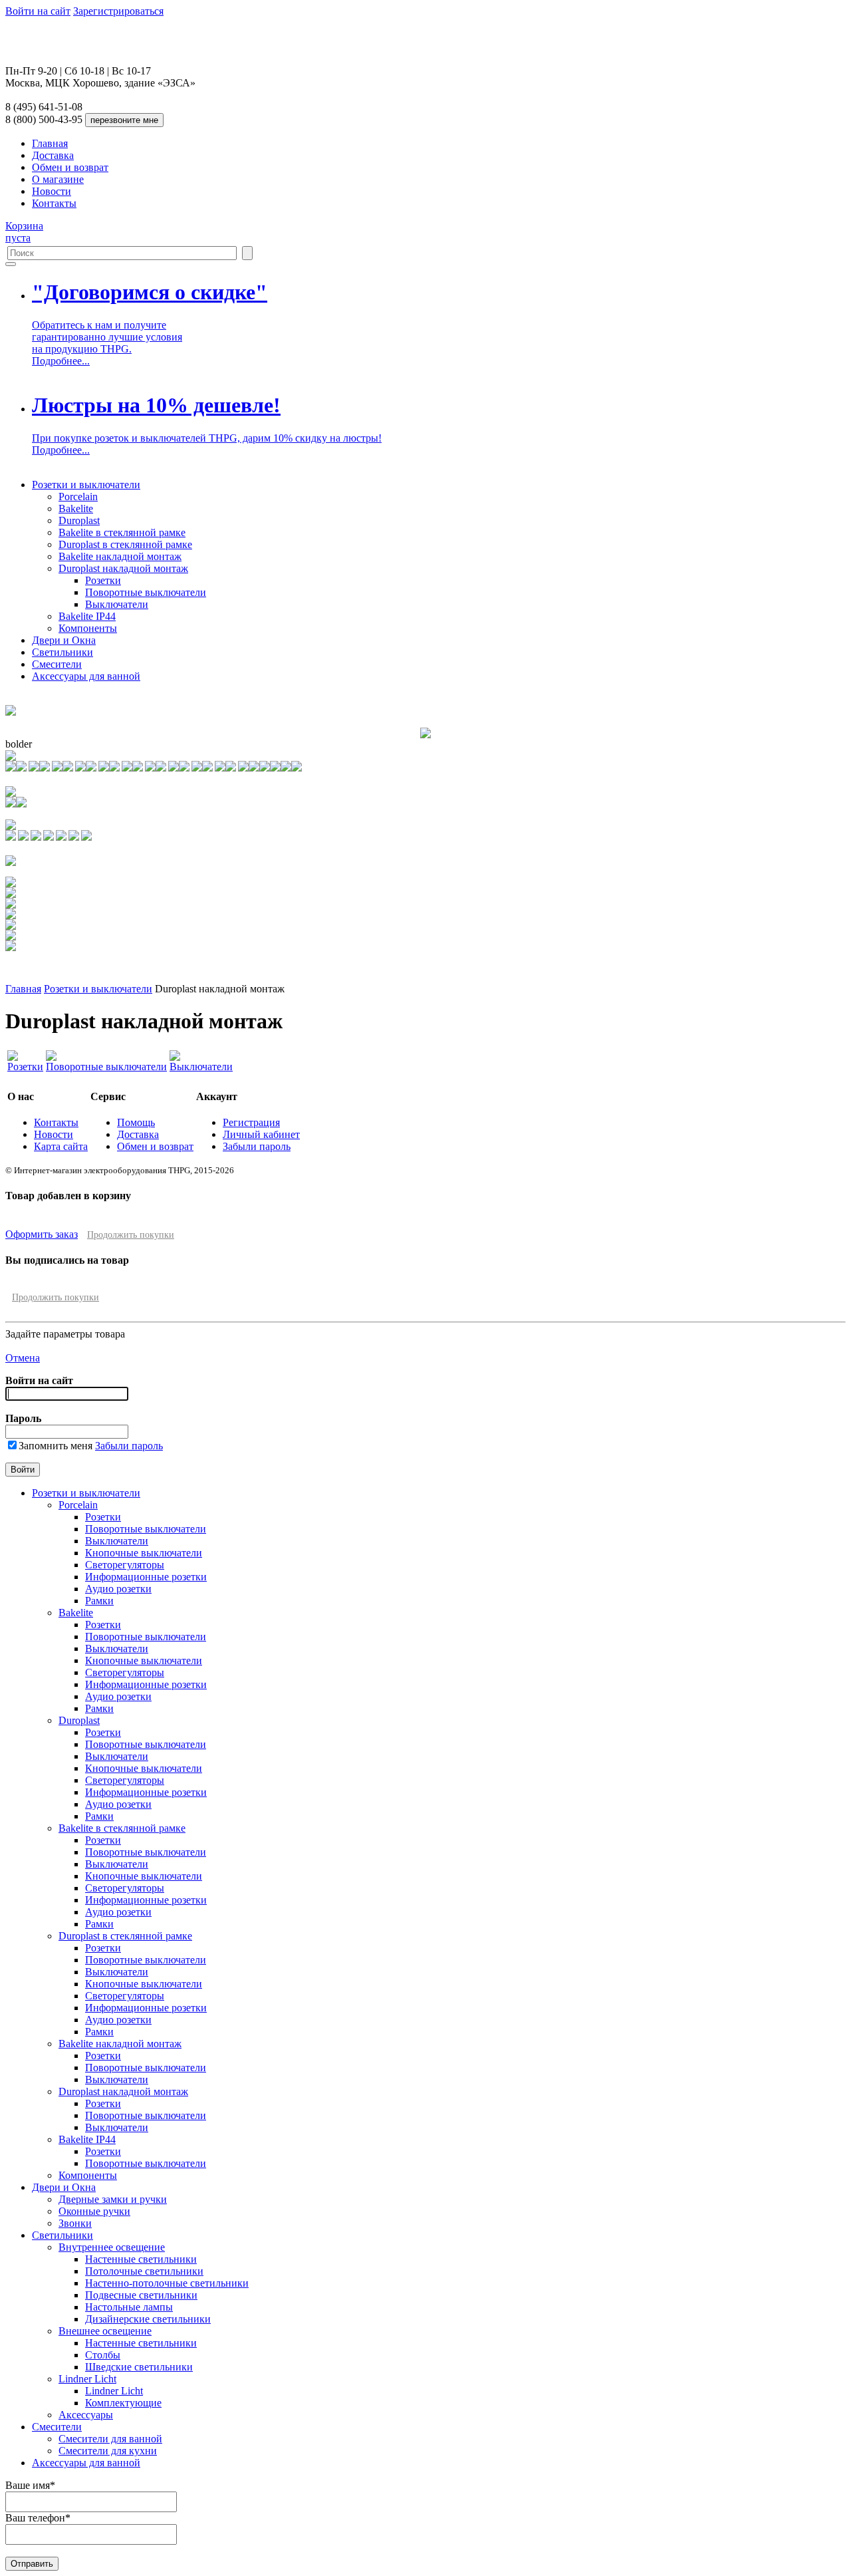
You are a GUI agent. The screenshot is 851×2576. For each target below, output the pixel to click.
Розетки (103, 580)
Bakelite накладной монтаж (120, 556)
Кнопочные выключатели (144, 1553)
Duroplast (79, 520)
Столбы (103, 2355)
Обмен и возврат (70, 167)
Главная (50, 143)
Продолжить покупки (131, 1235)
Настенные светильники (141, 2259)
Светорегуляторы (125, 1565)
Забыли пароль (257, 1146)
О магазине (58, 179)
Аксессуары (86, 2415)
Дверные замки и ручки (113, 2199)
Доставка (53, 155)
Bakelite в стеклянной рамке (122, 532)
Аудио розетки (118, 1589)
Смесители (57, 664)
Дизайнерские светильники (148, 2319)
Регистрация (251, 1122)
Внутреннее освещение (112, 2247)
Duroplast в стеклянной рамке (125, 544)
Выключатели (117, 604)
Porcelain (78, 497)
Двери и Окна (64, 640)
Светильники (62, 652)
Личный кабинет (261, 1134)
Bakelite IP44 (87, 616)
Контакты (54, 203)
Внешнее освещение (105, 2331)
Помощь (136, 1122)
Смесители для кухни (108, 2451)
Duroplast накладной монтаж (123, 568)
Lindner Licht (87, 2379)
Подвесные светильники (141, 2295)
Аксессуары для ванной (86, 676)
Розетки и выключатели (86, 485)
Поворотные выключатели (146, 592)
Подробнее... (61, 361)
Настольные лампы (129, 2307)
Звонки (75, 2223)
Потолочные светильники (144, 2271)
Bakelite (76, 508)
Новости (52, 191)
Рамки (99, 1601)
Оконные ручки (94, 2211)
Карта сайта (61, 1146)
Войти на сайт (38, 11)
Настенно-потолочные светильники (167, 2283)
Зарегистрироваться (118, 11)
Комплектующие (123, 2403)
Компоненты (88, 628)
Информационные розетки (146, 1577)
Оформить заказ (42, 1234)
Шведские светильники (139, 2367)
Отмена (23, 1358)
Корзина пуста (24, 232)
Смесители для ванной (110, 2439)
